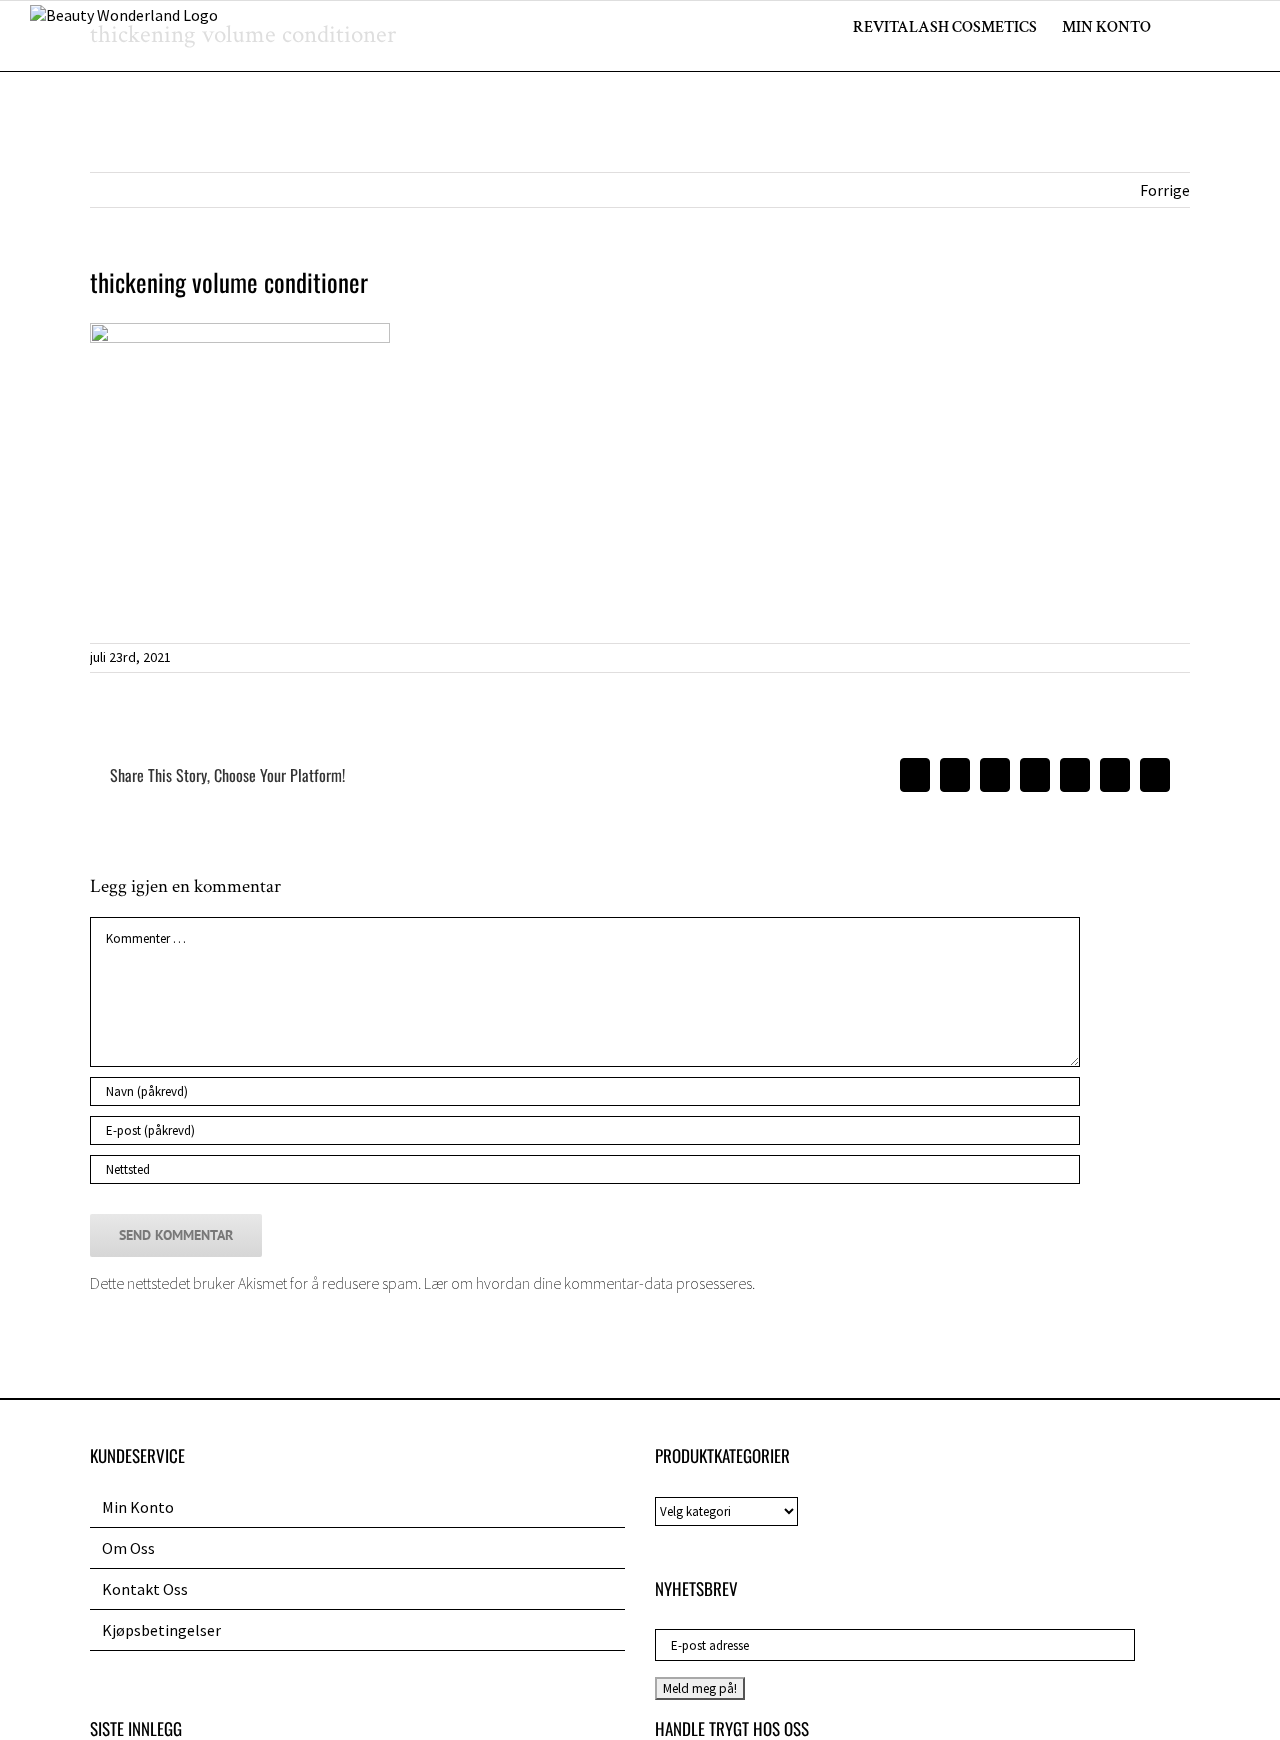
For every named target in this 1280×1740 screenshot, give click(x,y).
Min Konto (138, 1507)
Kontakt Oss (145, 1589)
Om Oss (128, 1548)
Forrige (1165, 190)
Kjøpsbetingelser (161, 1630)
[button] (1219, 26)
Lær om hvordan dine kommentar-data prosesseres (588, 1283)
